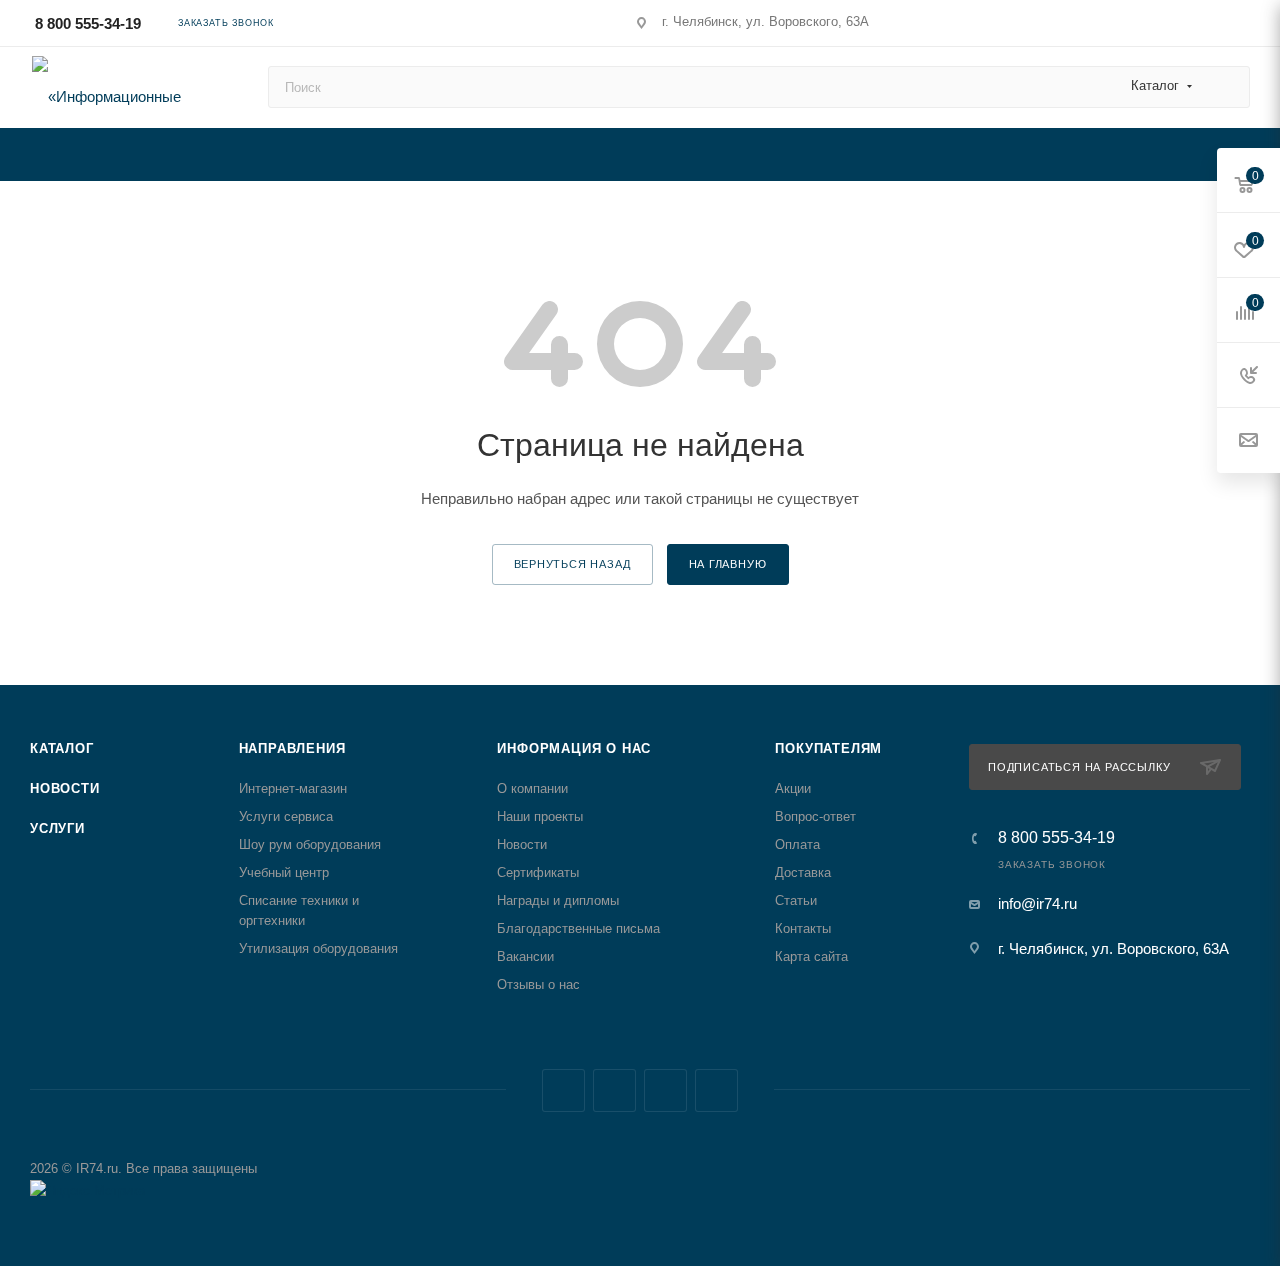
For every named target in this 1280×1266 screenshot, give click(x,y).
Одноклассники (716, 1090)
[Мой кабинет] (1241, 26)
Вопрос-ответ (815, 816)
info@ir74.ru (1037, 903)
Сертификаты (538, 872)
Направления (292, 748)
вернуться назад (572, 564)
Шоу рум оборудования (310, 844)
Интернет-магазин (293, 788)
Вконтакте (563, 1090)
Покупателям (828, 748)
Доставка (803, 872)
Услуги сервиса (286, 816)
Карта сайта (811, 956)
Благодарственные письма (578, 928)
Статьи (796, 900)
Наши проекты (540, 816)
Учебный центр (284, 872)
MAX (665, 1090)
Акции (793, 788)
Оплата (797, 844)
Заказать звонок (226, 23)
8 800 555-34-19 (88, 23)
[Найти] (1225, 87)
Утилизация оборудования (318, 948)
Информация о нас (574, 748)
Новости (65, 788)
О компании (532, 788)
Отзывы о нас (538, 984)
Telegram (614, 1090)
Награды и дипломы (558, 900)
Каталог (62, 748)
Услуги (57, 828)
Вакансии (525, 956)
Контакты (803, 928)
